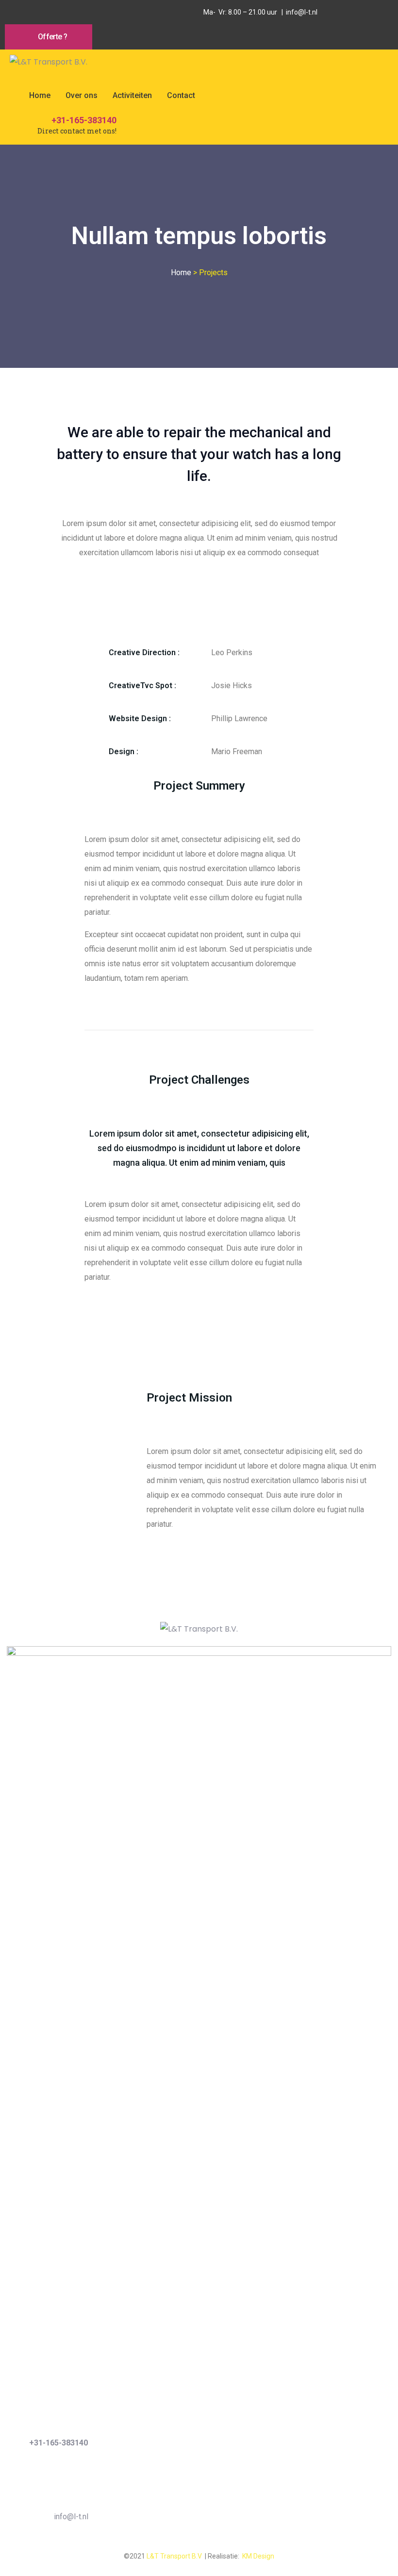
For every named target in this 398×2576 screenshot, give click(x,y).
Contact (181, 95)
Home (40, 95)
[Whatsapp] (36, 12)
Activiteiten (132, 95)
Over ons (82, 95)
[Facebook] (15, 12)
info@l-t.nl (71, 2517)
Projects (213, 272)
